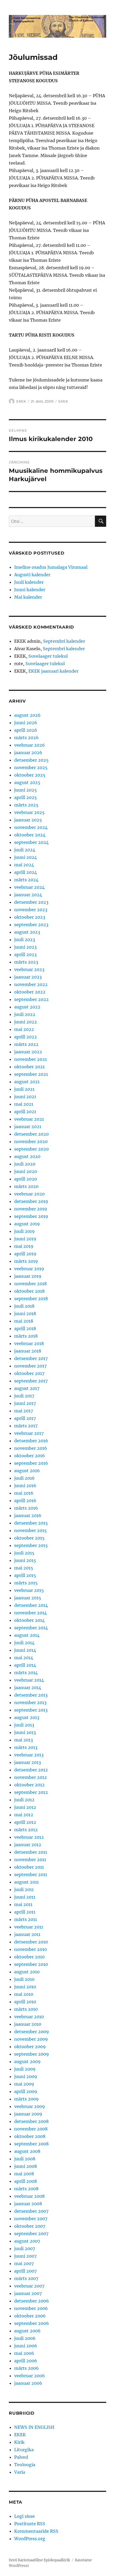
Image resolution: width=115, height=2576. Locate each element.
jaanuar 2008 (28, 2204)
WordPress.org (30, 2539)
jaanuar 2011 (27, 1934)
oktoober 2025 (30, 775)
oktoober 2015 (29, 1538)
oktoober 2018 (29, 1291)
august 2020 (27, 1156)
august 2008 (27, 2151)
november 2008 (31, 2129)
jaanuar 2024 (28, 895)
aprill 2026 (26, 730)
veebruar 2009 (30, 2106)
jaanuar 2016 (28, 1515)
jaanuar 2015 (28, 1598)
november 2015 (30, 1530)
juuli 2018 (24, 1306)
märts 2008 (26, 2189)
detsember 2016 (31, 1441)
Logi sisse (24, 2516)
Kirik (19, 2442)
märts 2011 (26, 1919)
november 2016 (31, 1448)
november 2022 (31, 984)
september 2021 (31, 1074)
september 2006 (32, 2323)
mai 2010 (24, 1994)
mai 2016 (24, 1493)
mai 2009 (24, 2084)
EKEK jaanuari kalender (53, 671)
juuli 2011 (24, 1889)
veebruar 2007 (29, 2286)
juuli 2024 (25, 850)
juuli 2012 (24, 1800)
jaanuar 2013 (28, 1762)
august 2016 (27, 1471)
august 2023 (27, 932)
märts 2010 (26, 2009)
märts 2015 (26, 1583)
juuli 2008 (25, 2159)
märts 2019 (26, 1261)
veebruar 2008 (29, 2196)
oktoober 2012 (29, 1785)
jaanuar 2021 (28, 1127)
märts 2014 (26, 1673)
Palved (21, 2457)
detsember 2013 (31, 1695)
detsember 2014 (31, 1605)
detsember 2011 (31, 1852)
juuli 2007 (25, 2248)
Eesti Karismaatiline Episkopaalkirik (39, 2560)
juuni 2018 (25, 1314)
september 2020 (31, 1149)
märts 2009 (26, 2099)
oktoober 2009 (30, 2047)
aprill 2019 (25, 1254)
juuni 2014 (25, 1650)
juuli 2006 (25, 2338)
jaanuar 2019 (28, 1276)
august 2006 (27, 2331)
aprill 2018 (25, 1328)
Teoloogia (25, 2465)
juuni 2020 (26, 1171)
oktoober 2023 (30, 917)
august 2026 (27, 715)
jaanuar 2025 (28, 820)
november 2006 (31, 2308)
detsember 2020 (31, 1134)
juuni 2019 (25, 1239)
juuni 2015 (25, 1560)
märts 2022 (26, 1044)
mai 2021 (24, 1104)
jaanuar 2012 (28, 1845)
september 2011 (31, 1874)
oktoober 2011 (29, 1867)
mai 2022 (24, 1029)
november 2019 (31, 1209)
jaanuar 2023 (28, 977)
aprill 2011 (25, 1912)
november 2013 (30, 1702)
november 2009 (31, 2039)
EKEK (21, 401)
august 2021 (27, 1082)
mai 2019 (24, 1246)
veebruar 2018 (29, 1343)
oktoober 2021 (29, 1067)
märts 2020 (26, 1186)
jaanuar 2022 (28, 1052)
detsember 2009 (32, 2032)
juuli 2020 (25, 1164)
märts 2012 (26, 1830)
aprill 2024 (26, 872)
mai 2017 (24, 1411)
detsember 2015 (31, 1523)
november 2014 (30, 1613)
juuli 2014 (24, 1643)
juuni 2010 (25, 1987)
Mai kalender (28, 597)
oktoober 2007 (30, 2226)
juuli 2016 (24, 1478)
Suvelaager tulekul (48, 656)
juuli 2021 (24, 1089)
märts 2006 (26, 2368)
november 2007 (31, 2219)
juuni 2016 (25, 1486)
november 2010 (30, 1949)
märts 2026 (26, 738)
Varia (20, 2472)
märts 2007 (26, 2278)
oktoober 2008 (30, 2136)
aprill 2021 (25, 1112)
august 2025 (27, 782)
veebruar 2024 (29, 887)
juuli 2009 (25, 2069)
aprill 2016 (25, 1501)
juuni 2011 (25, 1897)
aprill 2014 (25, 1665)
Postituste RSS (30, 2524)
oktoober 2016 (30, 1456)
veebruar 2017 (29, 1433)
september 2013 (31, 1710)
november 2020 (31, 1141)
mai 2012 (24, 1815)
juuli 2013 (24, 1725)
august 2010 (27, 1972)
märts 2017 (26, 1426)
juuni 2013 (25, 1732)
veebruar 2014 (29, 1680)
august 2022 (27, 1007)
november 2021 (30, 1059)
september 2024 (31, 842)
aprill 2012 (25, 1822)
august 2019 (27, 1224)
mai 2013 (24, 1740)
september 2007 (31, 2234)
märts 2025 (26, 805)
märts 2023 (26, 962)
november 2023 (31, 910)
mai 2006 (24, 2353)
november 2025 (31, 767)
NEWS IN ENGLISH (34, 2427)
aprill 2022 (26, 1037)
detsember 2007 (31, 2211)
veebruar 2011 (29, 1927)
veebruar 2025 (29, 812)
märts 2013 (26, 1747)
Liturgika (24, 2450)
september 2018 (31, 1299)
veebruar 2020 (29, 1194)
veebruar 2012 (29, 1837)
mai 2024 (24, 865)
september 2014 (31, 1628)
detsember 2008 (31, 2121)
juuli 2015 (24, 1553)
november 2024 (31, 827)
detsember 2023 (31, 902)
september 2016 (31, 1463)
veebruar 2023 (29, 969)
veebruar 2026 (30, 745)
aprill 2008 (26, 2181)
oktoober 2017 (29, 1373)
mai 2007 (24, 2263)
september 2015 (31, 1545)
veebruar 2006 (30, 2376)
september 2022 (31, 999)
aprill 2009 (26, 2091)
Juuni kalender (30, 590)
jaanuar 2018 (28, 1351)
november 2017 (30, 1366)
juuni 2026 (26, 723)
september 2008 (31, 2144)
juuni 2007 (25, 2256)
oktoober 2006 (30, 2316)
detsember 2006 (32, 2301)
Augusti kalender (32, 575)
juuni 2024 (26, 857)
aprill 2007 (25, 2271)
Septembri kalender (64, 641)
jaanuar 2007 (28, 2293)
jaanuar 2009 (28, 2114)
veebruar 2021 (29, 1119)
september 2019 (31, 1216)
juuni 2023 (25, 947)
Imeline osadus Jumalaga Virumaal (51, 567)
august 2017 (27, 1388)
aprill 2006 (26, 2361)
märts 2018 (26, 1336)
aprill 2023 (25, 954)
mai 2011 (23, 1904)
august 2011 (26, 1882)
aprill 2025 (26, 797)
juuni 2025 (26, 790)
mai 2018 (24, 1321)
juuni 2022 (26, 1022)
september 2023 (31, 925)
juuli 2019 (24, 1231)
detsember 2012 (31, 1770)
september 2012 (31, 1792)
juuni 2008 (26, 2166)
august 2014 (27, 1635)
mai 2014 (24, 1658)
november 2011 (30, 1860)
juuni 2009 (26, 2076)
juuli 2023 (25, 940)
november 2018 (30, 1284)
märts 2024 (26, 880)
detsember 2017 (31, 1358)
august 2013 (27, 1717)
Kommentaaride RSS (36, 2531)
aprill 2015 (25, 1575)
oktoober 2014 (29, 1620)
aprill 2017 (25, 1418)
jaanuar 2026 (28, 753)
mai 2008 (24, 2174)
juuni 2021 (25, 1097)
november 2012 (30, 1777)
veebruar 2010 (29, 2017)
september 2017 (31, 1381)
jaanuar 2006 (28, 2383)
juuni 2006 (26, 2346)
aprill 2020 (26, 1179)
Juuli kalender (29, 582)
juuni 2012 (25, 1807)
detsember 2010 (31, 1942)
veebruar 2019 (29, 1269)
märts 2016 (26, 1508)
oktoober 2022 (30, 992)
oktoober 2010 (29, 1957)
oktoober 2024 (30, 835)
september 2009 (32, 2054)
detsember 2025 (31, 760)
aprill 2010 (25, 2002)
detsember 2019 (31, 1201)
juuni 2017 (25, 1403)
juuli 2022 (25, 1014)
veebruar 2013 (29, 1755)
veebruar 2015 (29, 1590)
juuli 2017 (24, 1396)
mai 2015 (24, 1568)
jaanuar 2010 (28, 2024)
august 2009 (27, 2061)
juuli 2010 (24, 1979)
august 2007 (27, 2241)
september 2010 (31, 1964)
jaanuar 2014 (28, 1688)
